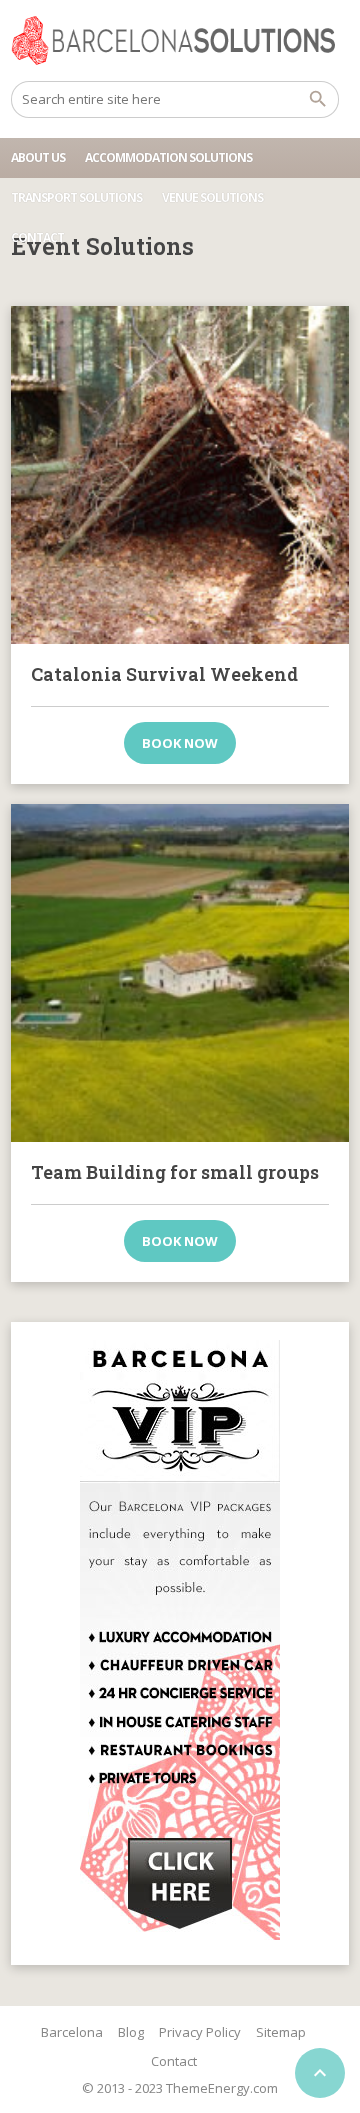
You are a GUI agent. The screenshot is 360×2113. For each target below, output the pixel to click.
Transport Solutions (76, 197)
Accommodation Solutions (168, 157)
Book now (180, 743)
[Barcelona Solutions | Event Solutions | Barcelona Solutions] (180, 40)
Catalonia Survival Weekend (164, 674)
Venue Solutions (212, 197)
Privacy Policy (200, 2032)
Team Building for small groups (175, 1172)
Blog (131, 2032)
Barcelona (72, 2032)
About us (38, 157)
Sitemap (281, 2032)
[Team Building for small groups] (180, 973)
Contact (37, 237)
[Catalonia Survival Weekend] (180, 475)
